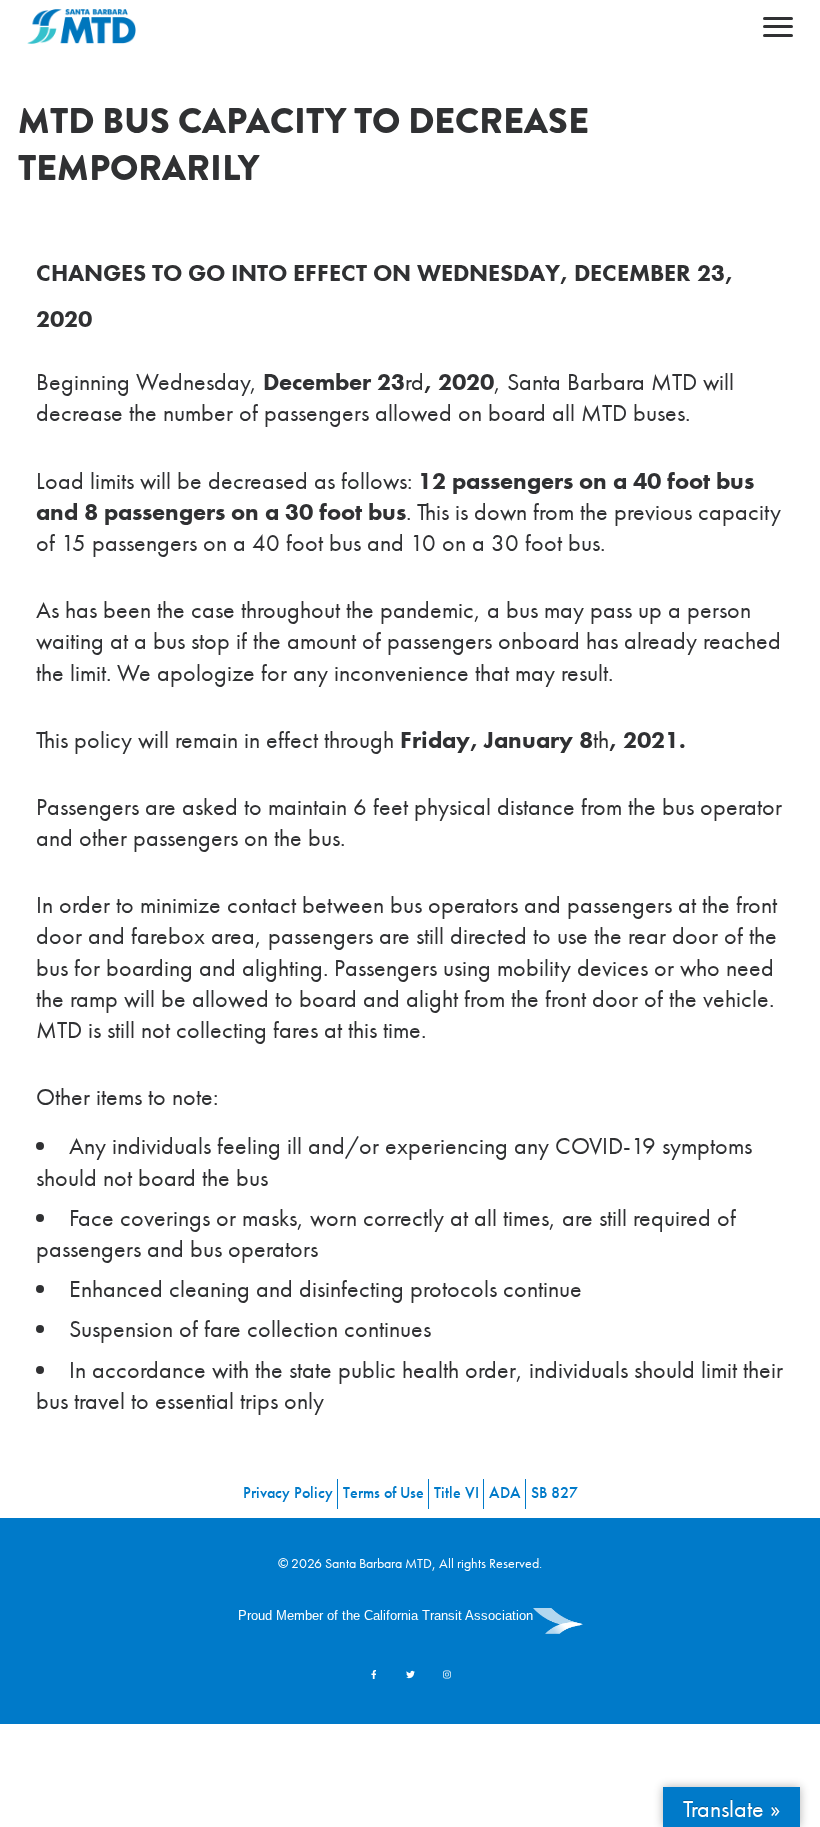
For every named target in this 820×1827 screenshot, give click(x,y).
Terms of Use (383, 1492)
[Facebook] (373, 1674)
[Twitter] (410, 1674)
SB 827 (554, 1492)
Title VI (456, 1492)
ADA (505, 1492)
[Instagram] (446, 1674)
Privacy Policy (288, 1492)
